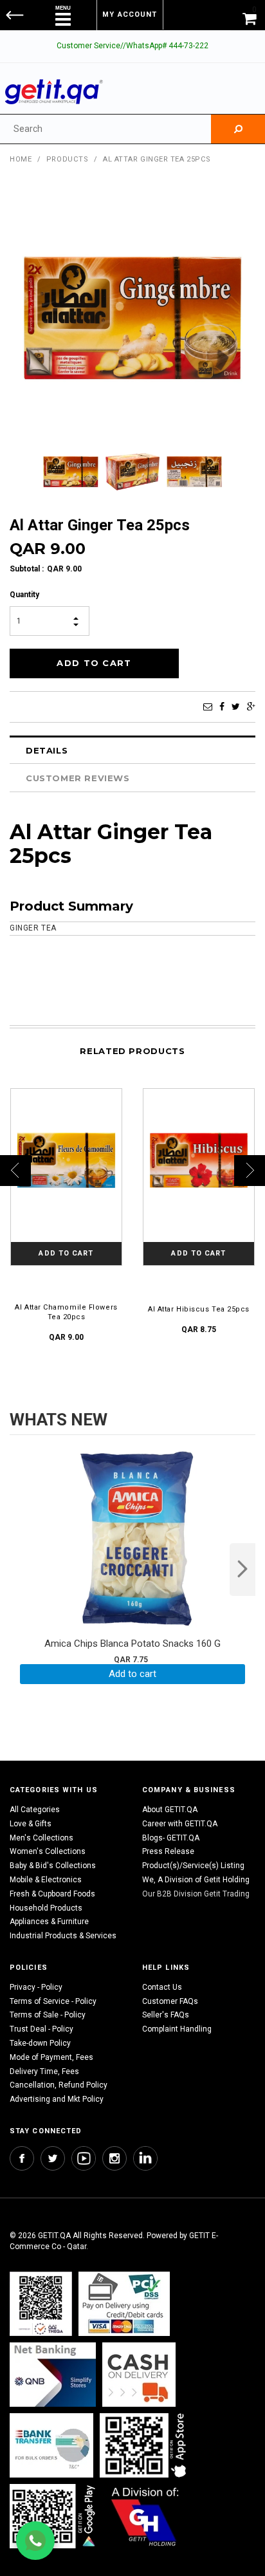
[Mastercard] (53, 2374)
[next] (242, 1570)
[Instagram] (114, 2158)
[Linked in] (145, 2158)
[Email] (208, 707)
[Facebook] (222, 707)
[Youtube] (84, 2158)
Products (67, 159)
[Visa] (124, 2303)
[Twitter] (236, 707)
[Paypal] (41, 2303)
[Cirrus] (145, 2516)
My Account (130, 14)
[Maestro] (145, 2445)
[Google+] (251, 707)
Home (21, 159)
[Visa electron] (51, 2445)
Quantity (24, 595)
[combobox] (105, 129)
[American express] (139, 2374)
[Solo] (54, 2516)
